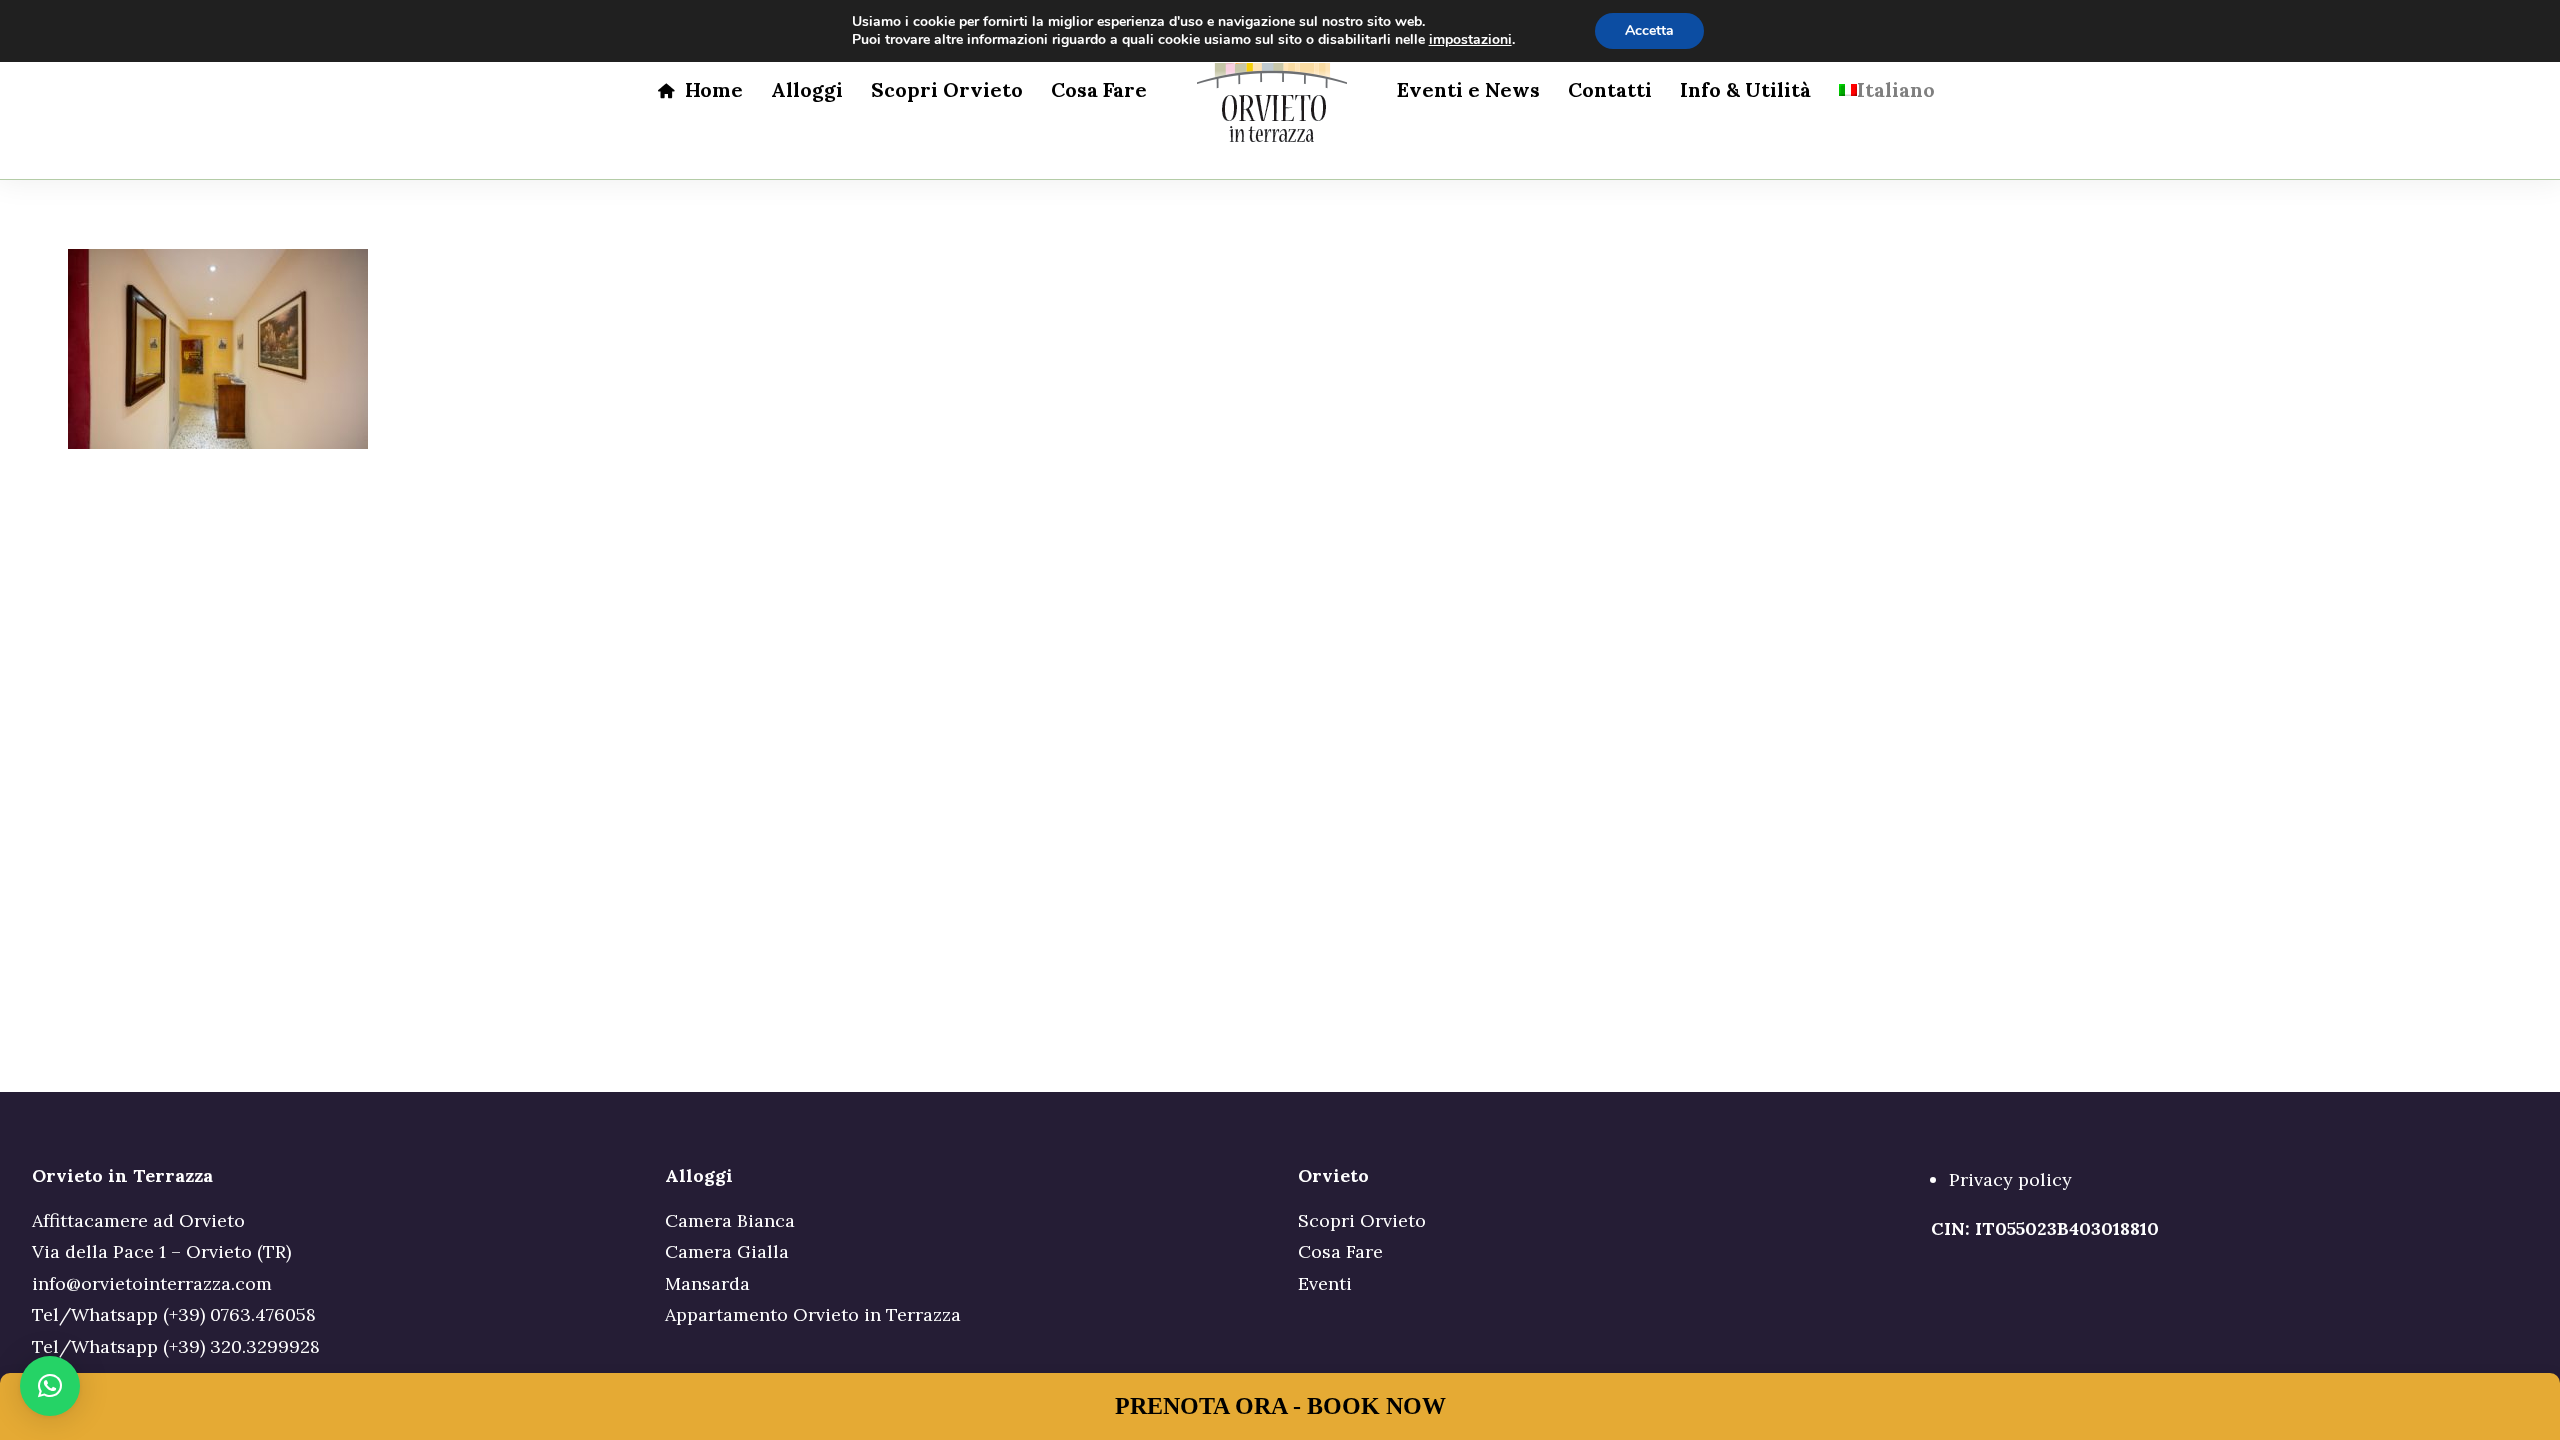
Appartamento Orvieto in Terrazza (813, 1314)
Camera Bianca (730, 1220)
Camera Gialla (727, 1251)
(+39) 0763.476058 (239, 1314)
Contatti (1610, 89)
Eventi (1325, 1283)
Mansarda (707, 1283)
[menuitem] (699, 90)
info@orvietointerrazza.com (152, 1283)
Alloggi (807, 89)
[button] (50, 1386)
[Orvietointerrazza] (1272, 90)
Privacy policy (2010, 1179)
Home (714, 89)
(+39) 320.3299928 (241, 1346)
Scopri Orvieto (947, 89)
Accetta (1649, 30)
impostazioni (1470, 40)
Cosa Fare (1099, 89)
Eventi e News (1468, 89)
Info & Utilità (1745, 89)
